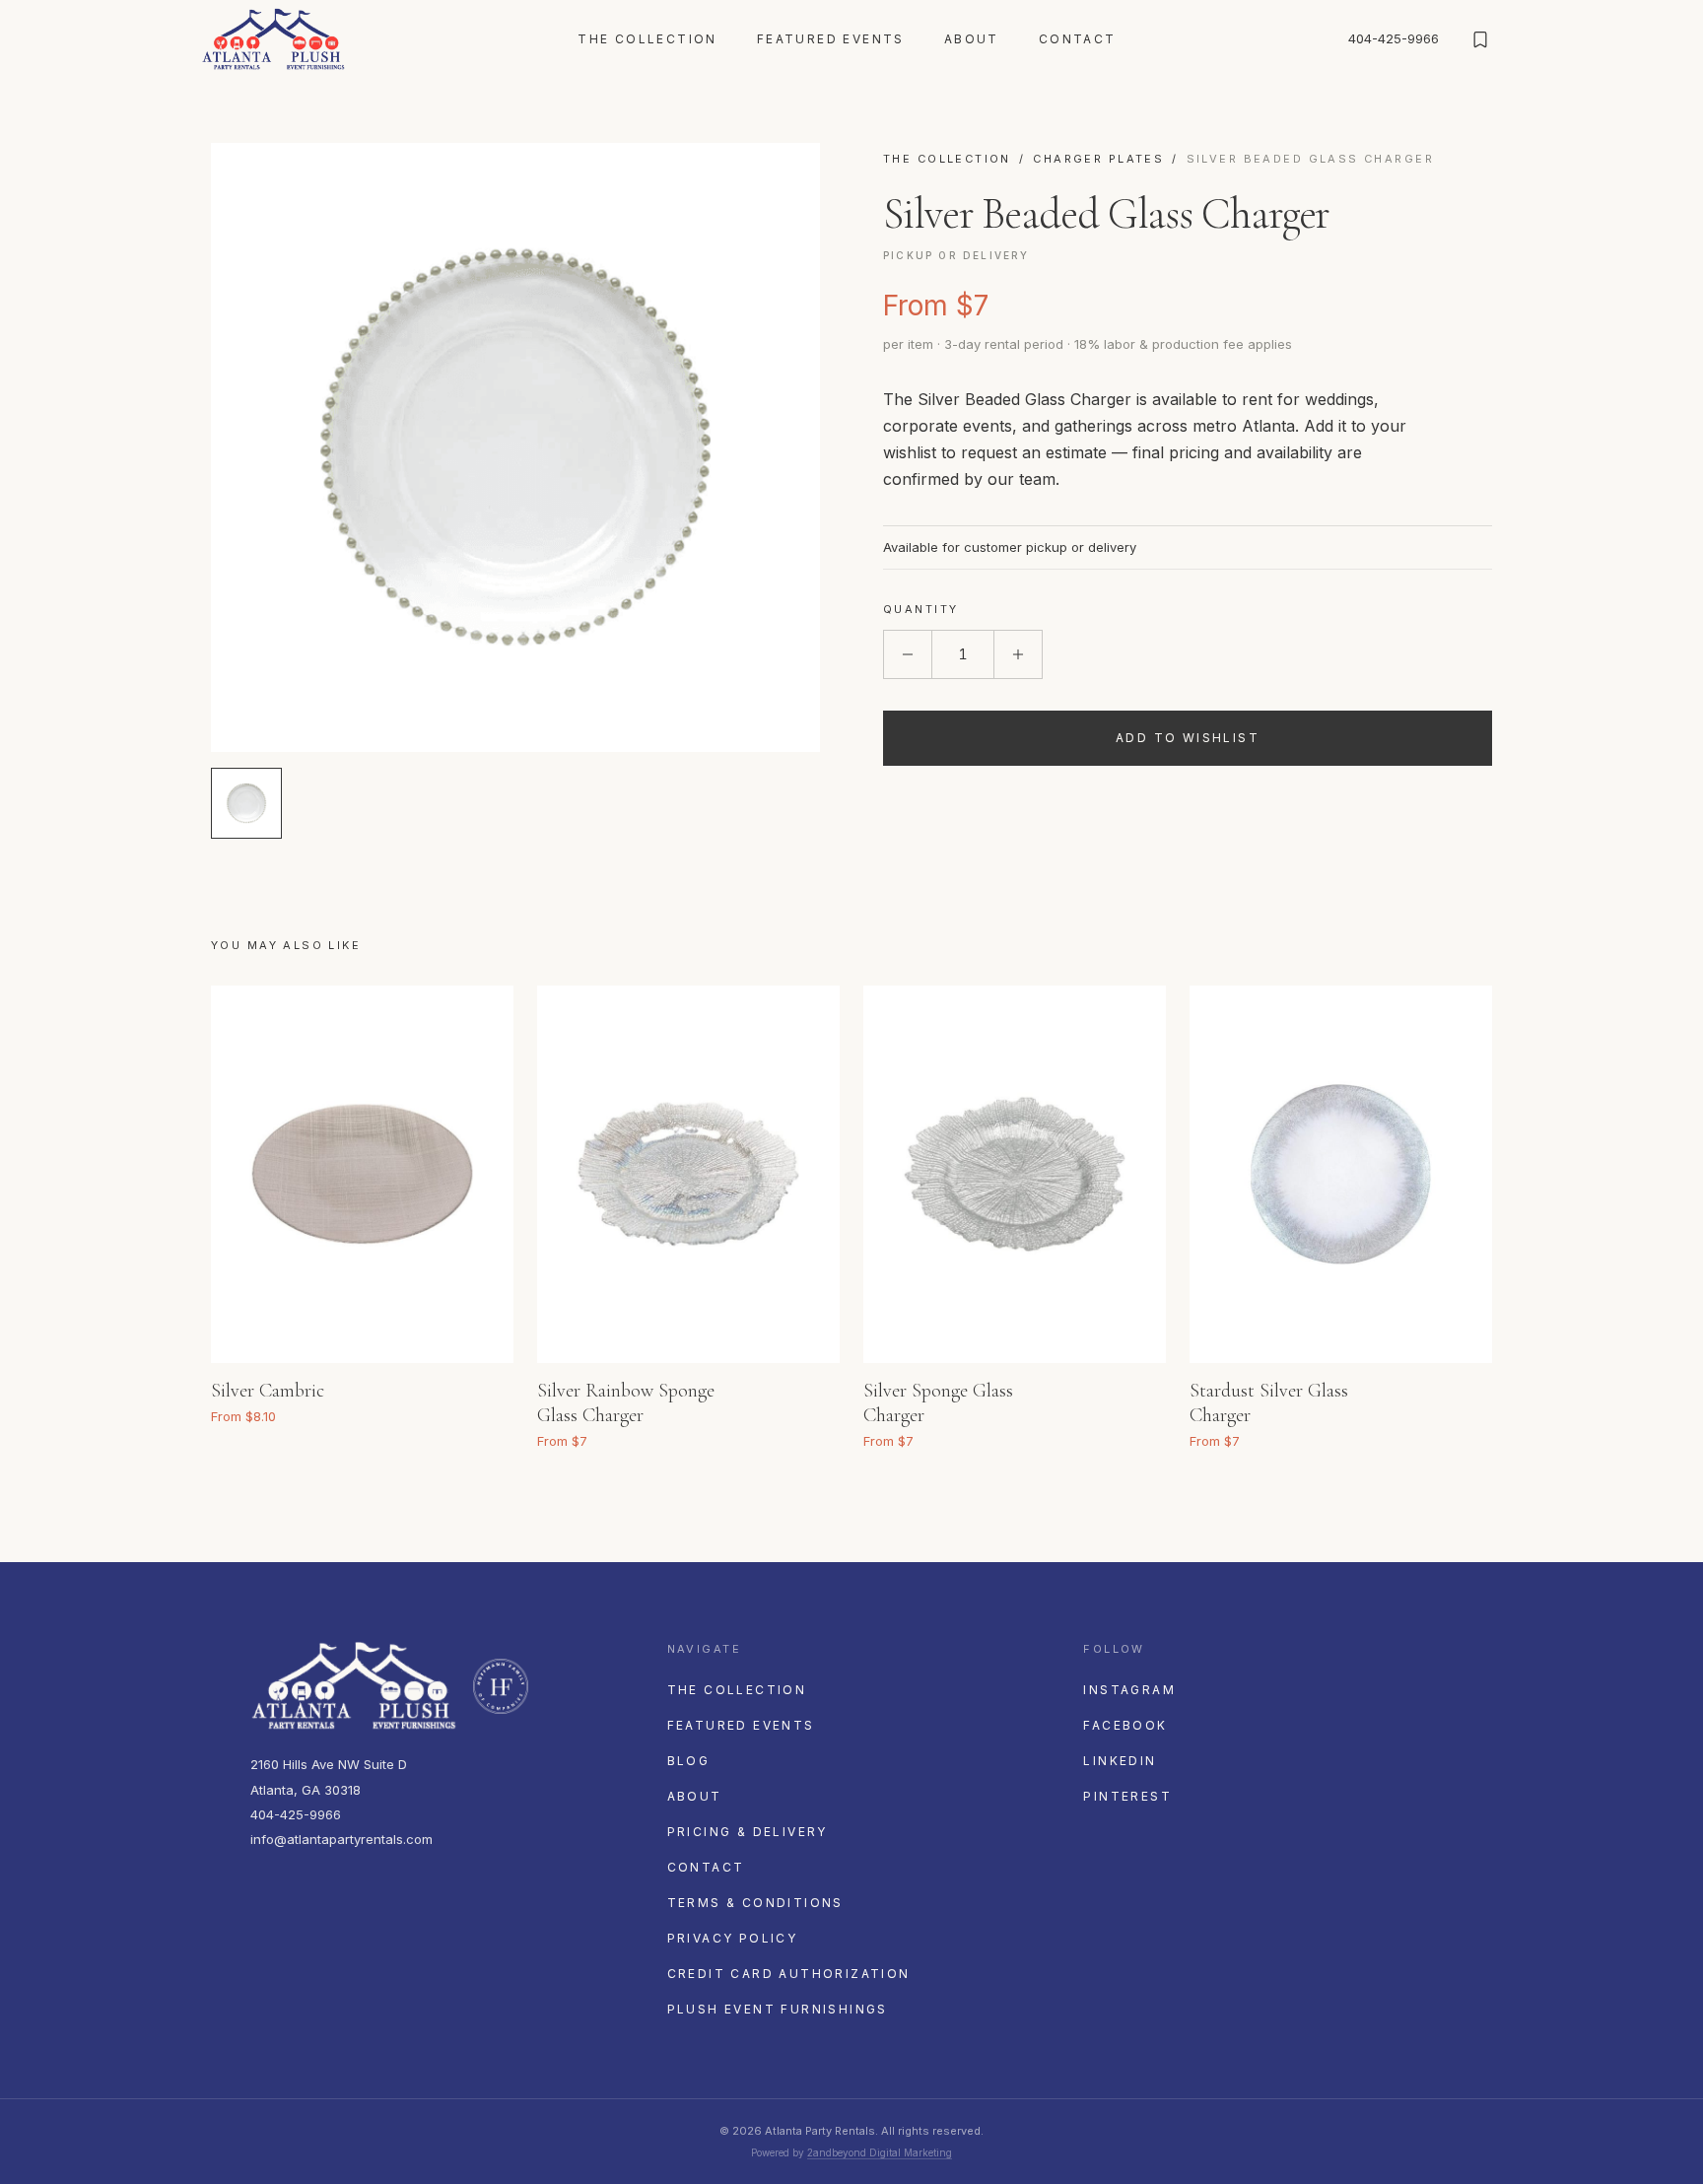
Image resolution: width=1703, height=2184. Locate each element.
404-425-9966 (1394, 38)
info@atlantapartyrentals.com (341, 1839)
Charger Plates (1098, 159)
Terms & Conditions (755, 1903)
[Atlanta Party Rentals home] (273, 39)
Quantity (920, 609)
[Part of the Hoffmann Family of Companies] (501, 1686)
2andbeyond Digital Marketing (880, 2152)
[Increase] (1018, 654)
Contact (1078, 39)
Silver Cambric (268, 1391)
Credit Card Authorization (789, 1974)
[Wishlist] (1480, 39)
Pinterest (1127, 1796)
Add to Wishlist (1188, 738)
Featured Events (831, 39)
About (972, 39)
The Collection (647, 39)
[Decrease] (908, 654)
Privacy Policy (733, 1938)
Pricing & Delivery (748, 1832)
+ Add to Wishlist (473, 1386)
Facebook (1125, 1725)
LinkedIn (1120, 1761)
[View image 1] (246, 803)
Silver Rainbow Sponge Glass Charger (626, 1403)
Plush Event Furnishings (778, 2009)
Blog (689, 1761)
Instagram (1129, 1690)
